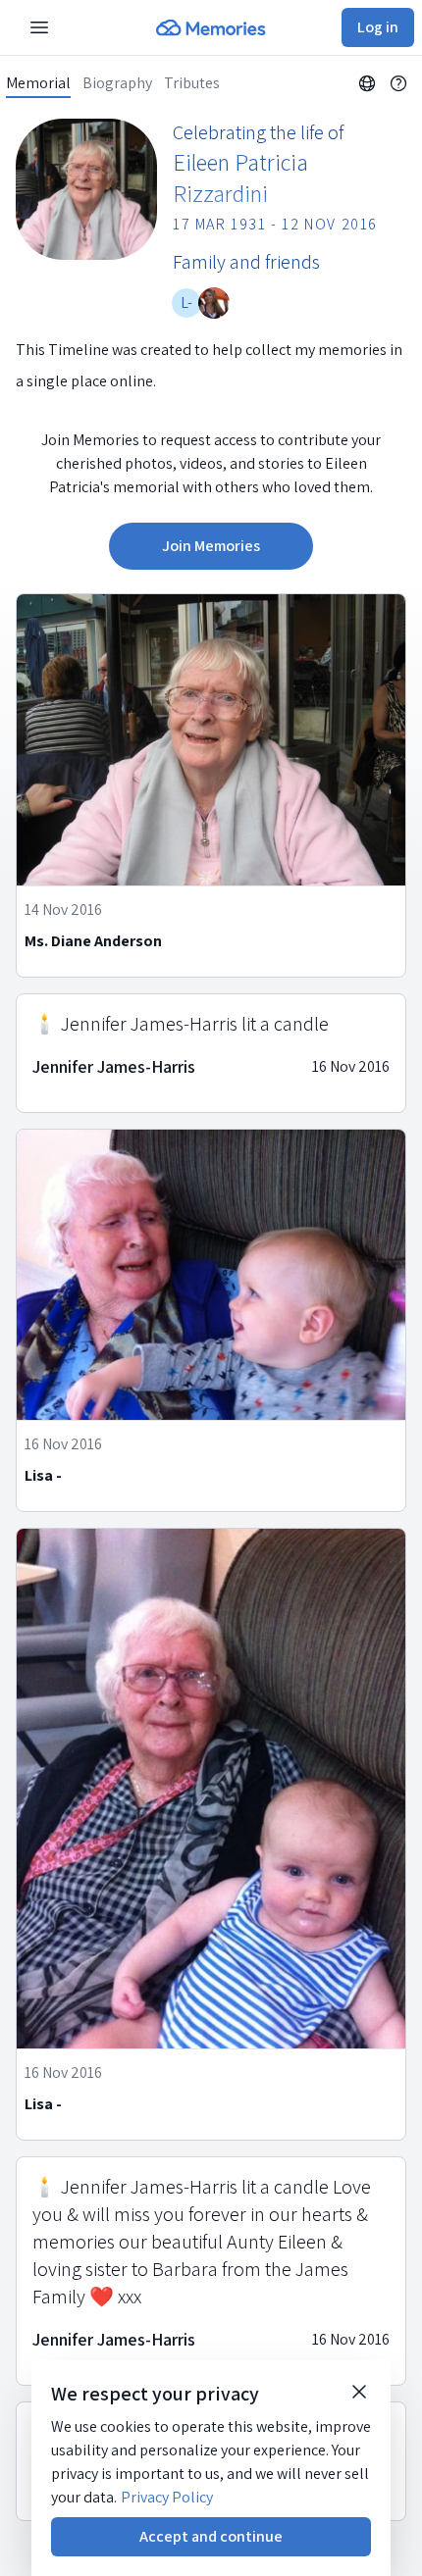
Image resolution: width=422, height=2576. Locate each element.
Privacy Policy (167, 2497)
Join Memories (211, 546)
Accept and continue (211, 2536)
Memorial (38, 83)
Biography (117, 83)
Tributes (192, 83)
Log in (378, 27)
